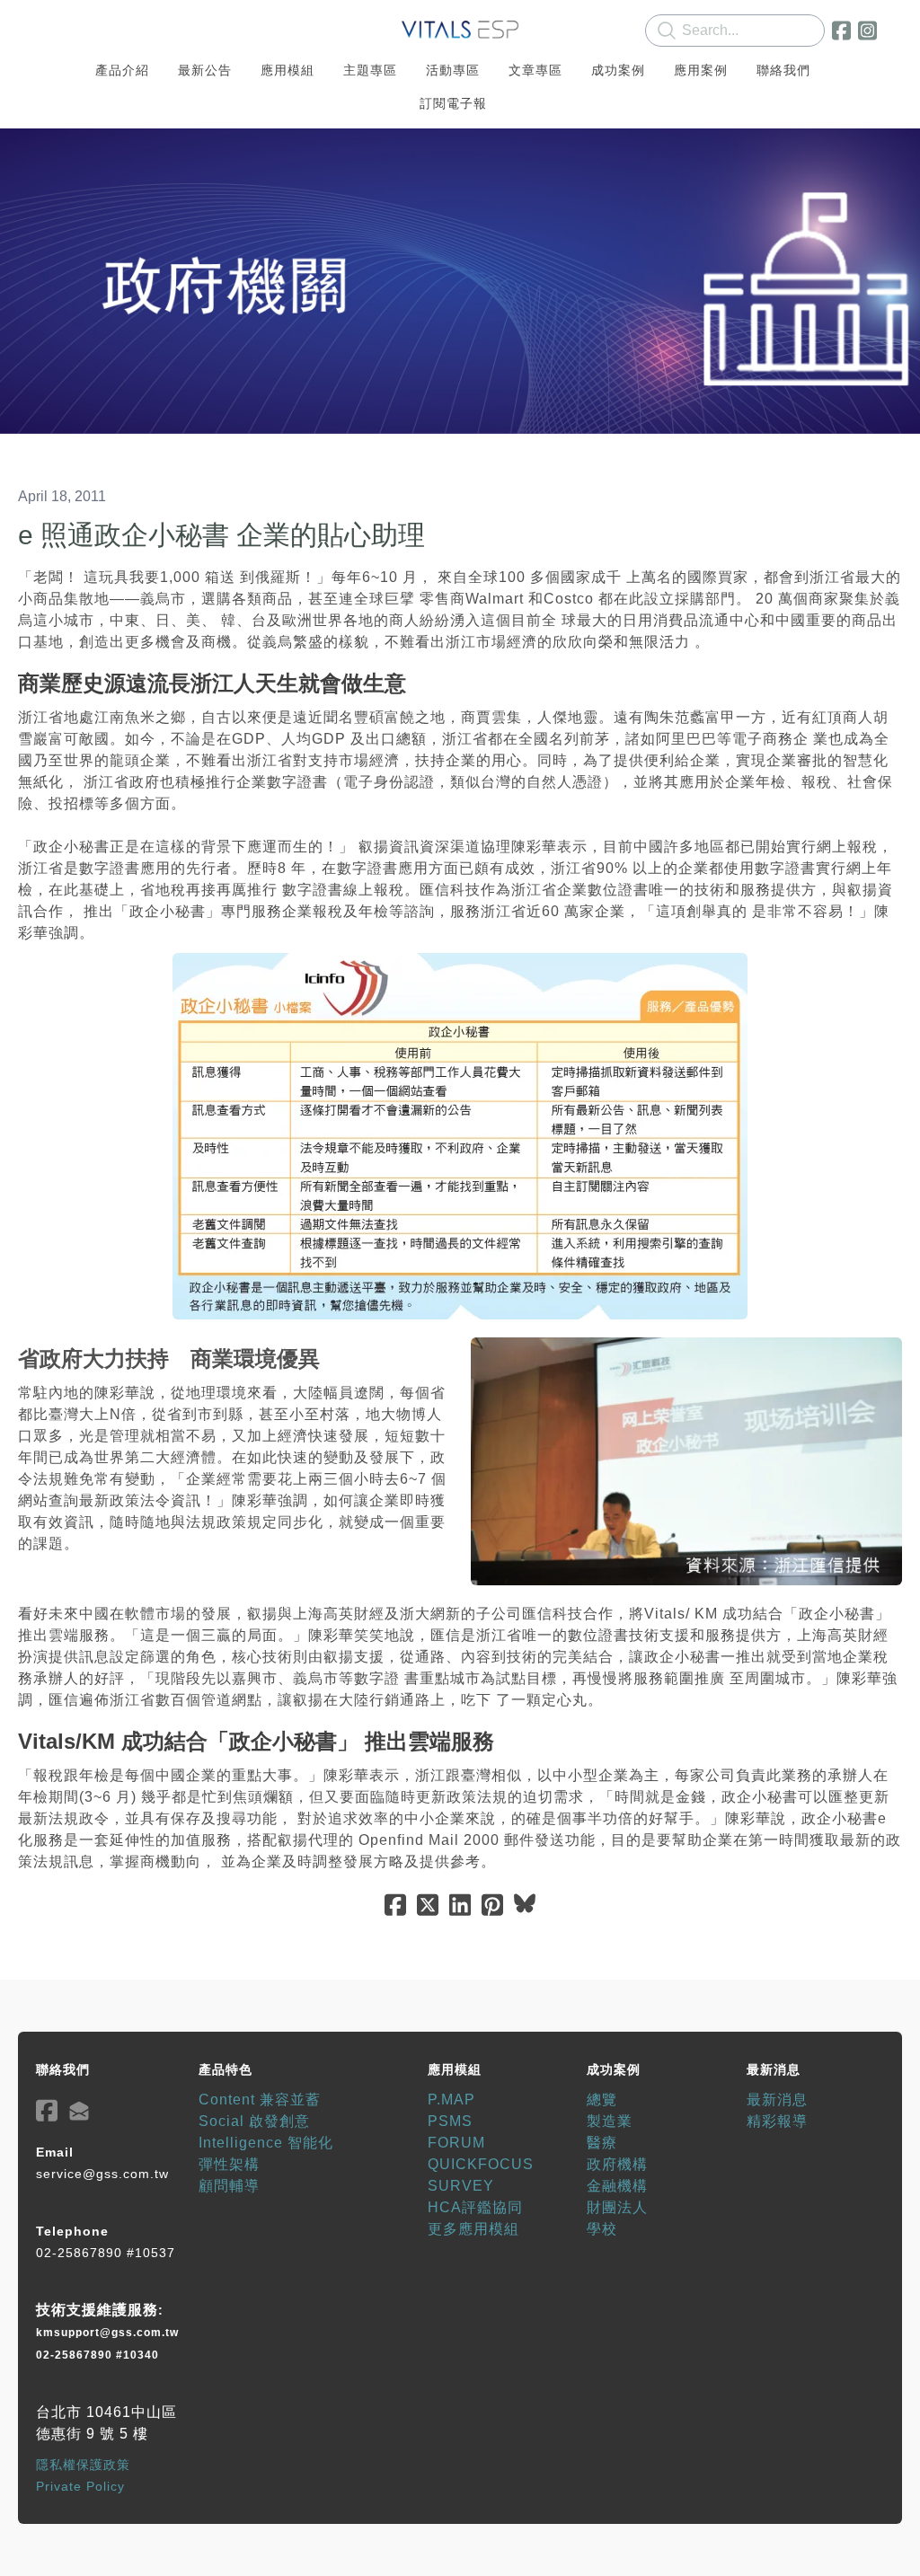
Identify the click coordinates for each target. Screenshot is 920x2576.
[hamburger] (57, 29)
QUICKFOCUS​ (481, 2164)
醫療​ (602, 2143)
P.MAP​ (451, 2100)
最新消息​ (777, 2100)
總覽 (602, 2100)
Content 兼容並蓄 (260, 2100)
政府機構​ (617, 2164)
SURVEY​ (461, 2186)
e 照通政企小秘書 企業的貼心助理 (221, 535)
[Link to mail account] (79, 2110)
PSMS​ (450, 2121)
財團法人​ (617, 2207)
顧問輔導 (229, 2186)
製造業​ (610, 2121)
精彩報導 (777, 2121)
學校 (602, 2229)
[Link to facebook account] (841, 31)
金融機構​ (617, 2186)
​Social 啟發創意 (254, 2121)
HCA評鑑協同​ (475, 2207)
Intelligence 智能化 (266, 2143)
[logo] (460, 31)
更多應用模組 (473, 2229)
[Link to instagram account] (867, 31)
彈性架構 (229, 2164)
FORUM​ (456, 2143)
